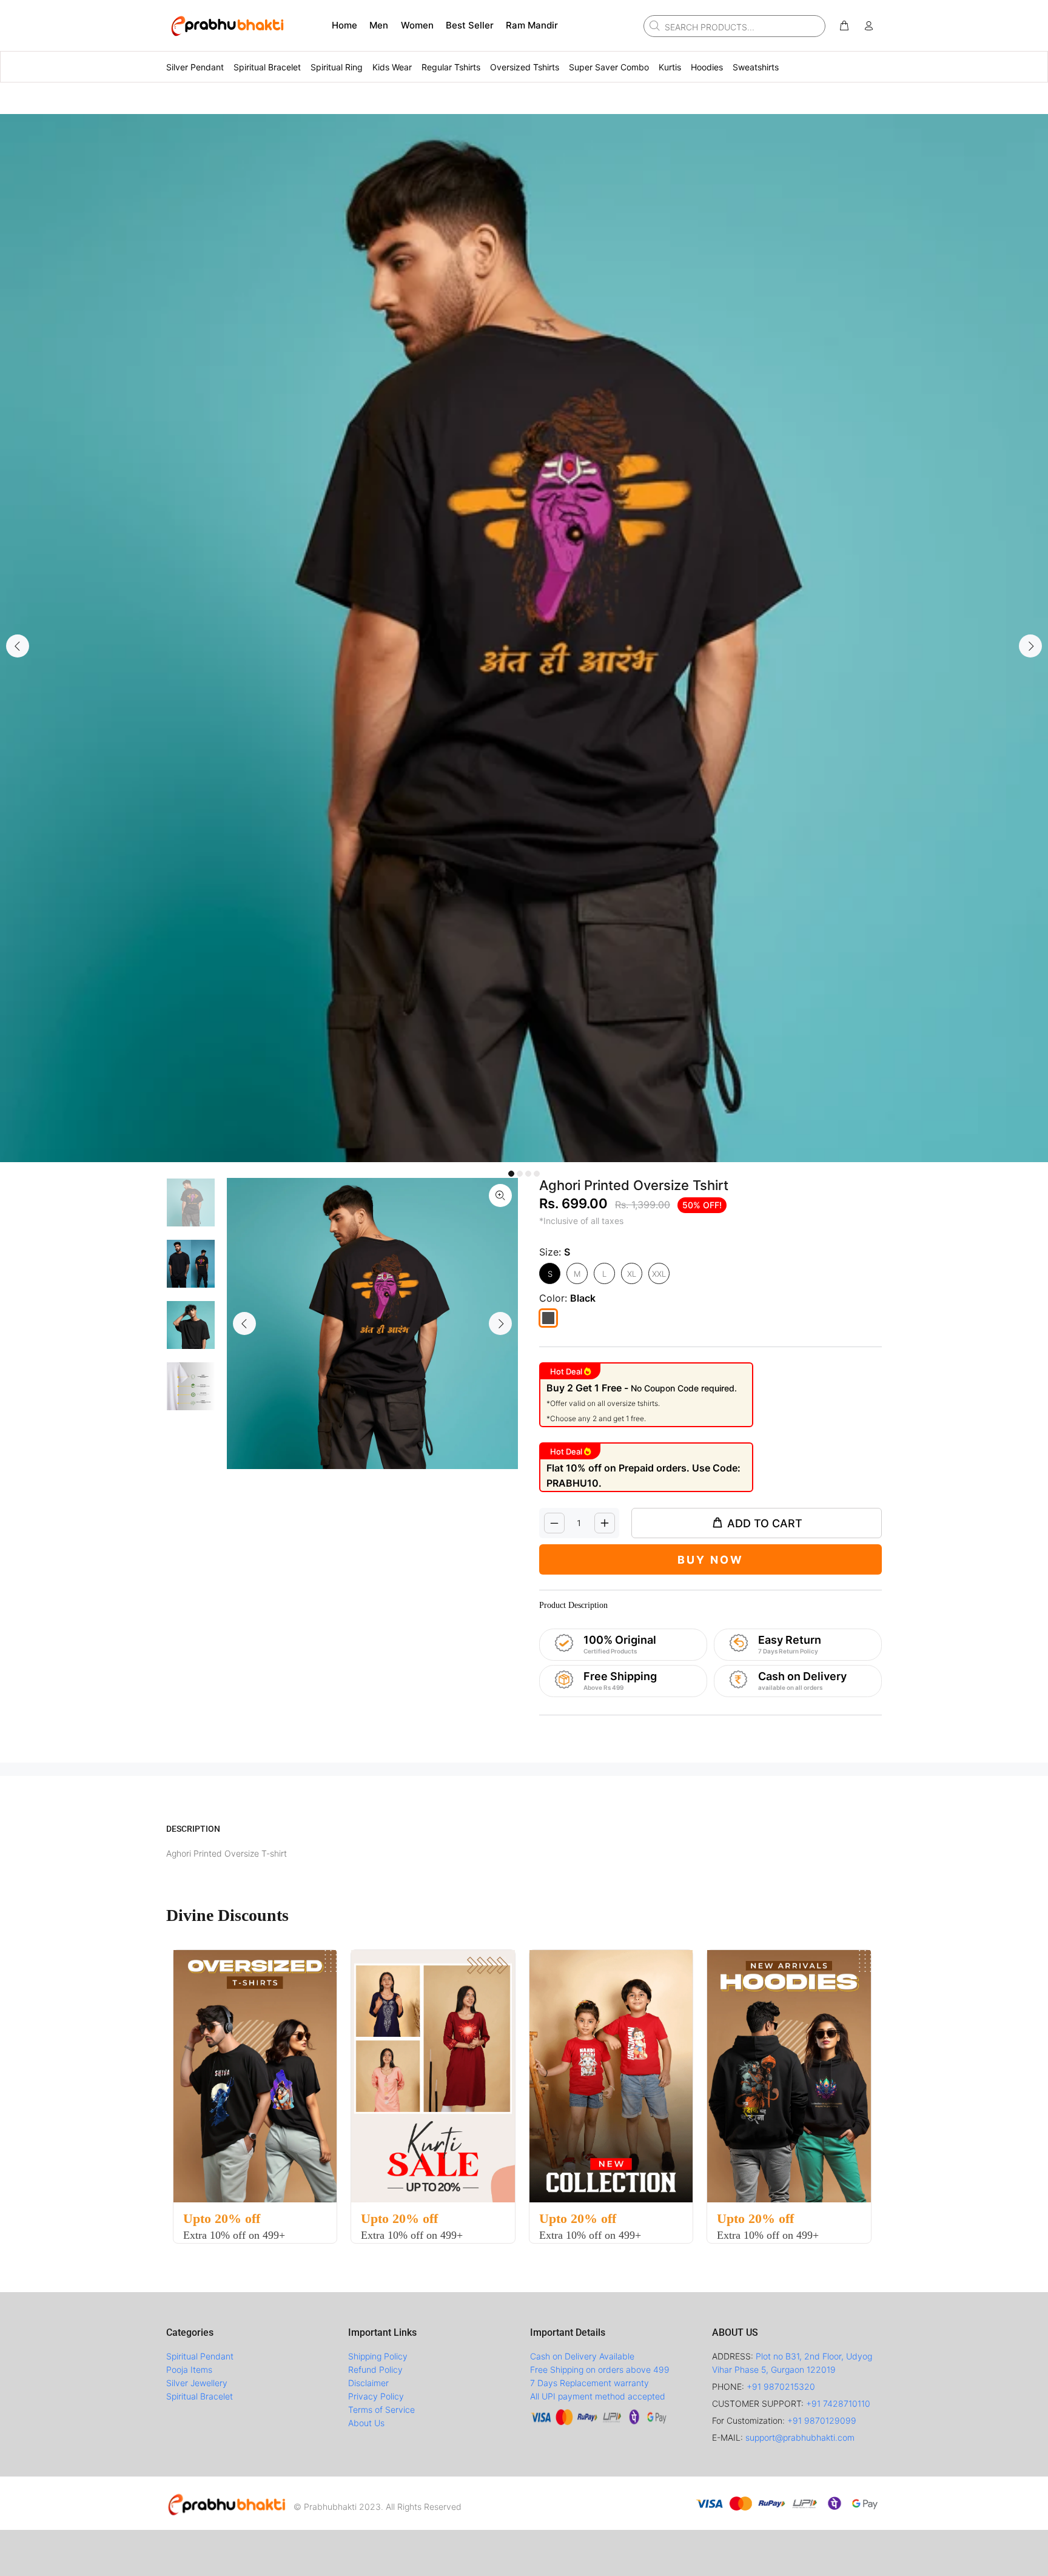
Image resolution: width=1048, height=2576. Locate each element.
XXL (659, 1274)
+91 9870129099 (822, 2420)
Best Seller (470, 25)
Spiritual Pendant (200, 2356)
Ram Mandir (532, 25)
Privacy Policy (376, 2396)
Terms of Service (381, 2410)
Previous (18, 646)
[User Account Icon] (868, 26)
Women (417, 25)
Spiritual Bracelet (200, 2396)
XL (632, 1274)
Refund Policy (375, 2369)
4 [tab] (537, 1174)
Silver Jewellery (197, 2383)
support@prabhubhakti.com (800, 2437)
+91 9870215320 (781, 2386)
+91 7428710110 (838, 2403)
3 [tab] (528, 1174)
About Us (366, 2423)
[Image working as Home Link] (227, 25)
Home (344, 25)
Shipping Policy (378, 2356)
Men (379, 25)
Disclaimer (368, 2383)
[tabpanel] (524, 638)
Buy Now (710, 1560)
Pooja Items (189, 2369)
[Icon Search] (653, 25)
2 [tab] (520, 1174)
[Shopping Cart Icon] (844, 26)
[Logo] (227, 2503)
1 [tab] (511, 1174)
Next (1030, 646)
